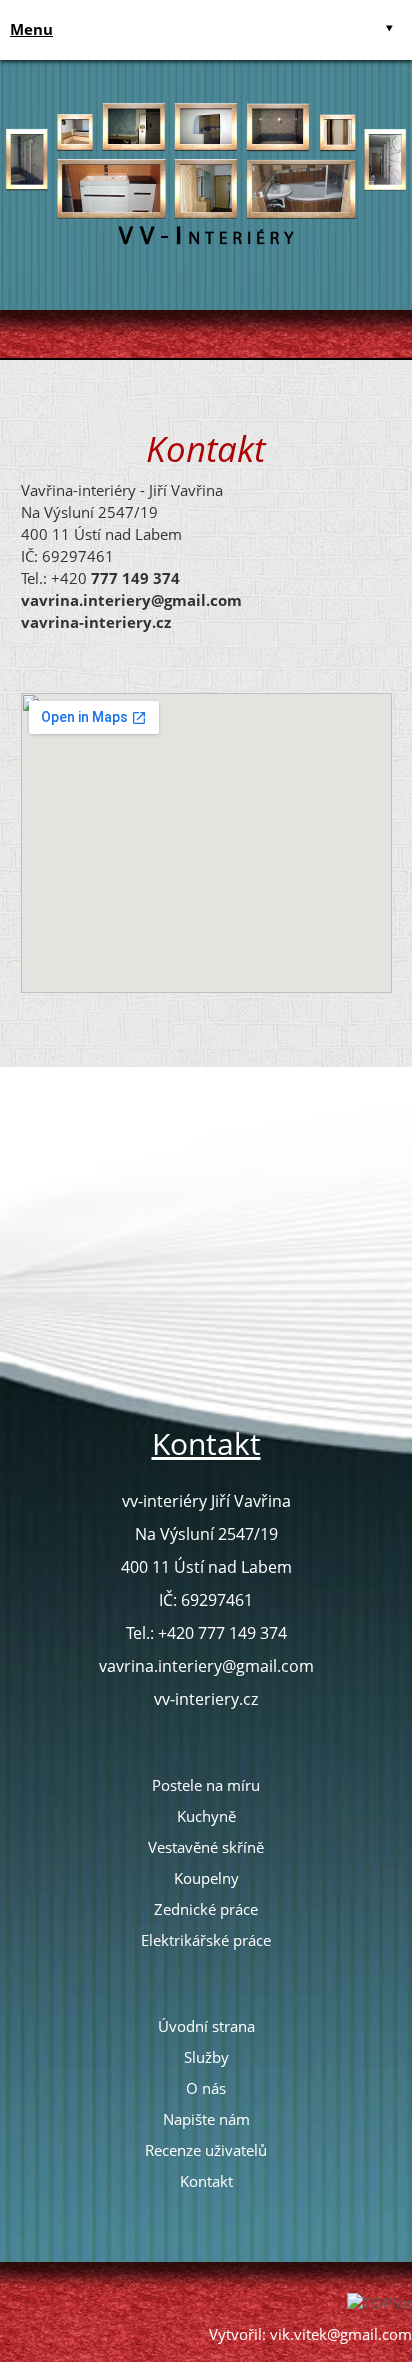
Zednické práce (206, 1909)
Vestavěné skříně (206, 1847)
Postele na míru (206, 1785)
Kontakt (206, 2181)
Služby (206, 2057)
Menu (31, 29)
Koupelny (206, 1878)
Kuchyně (206, 1816)
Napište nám (206, 2119)
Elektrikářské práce (206, 1940)
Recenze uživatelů (206, 2150)
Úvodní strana (206, 2026)
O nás (206, 2088)
